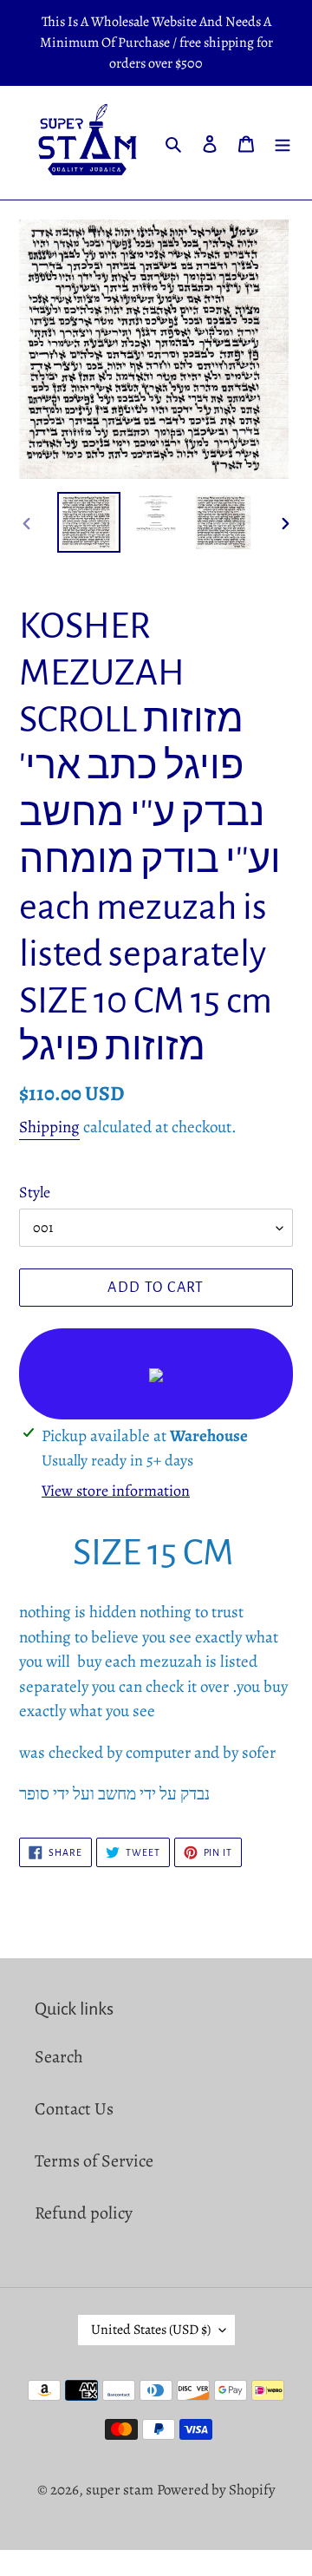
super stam (120, 2490)
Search (59, 2057)
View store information (116, 1491)
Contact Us (74, 2109)
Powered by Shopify (216, 2490)
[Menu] (283, 143)
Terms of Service (94, 2161)
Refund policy (84, 2213)
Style (35, 1192)
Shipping (49, 1127)
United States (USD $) (151, 2330)
